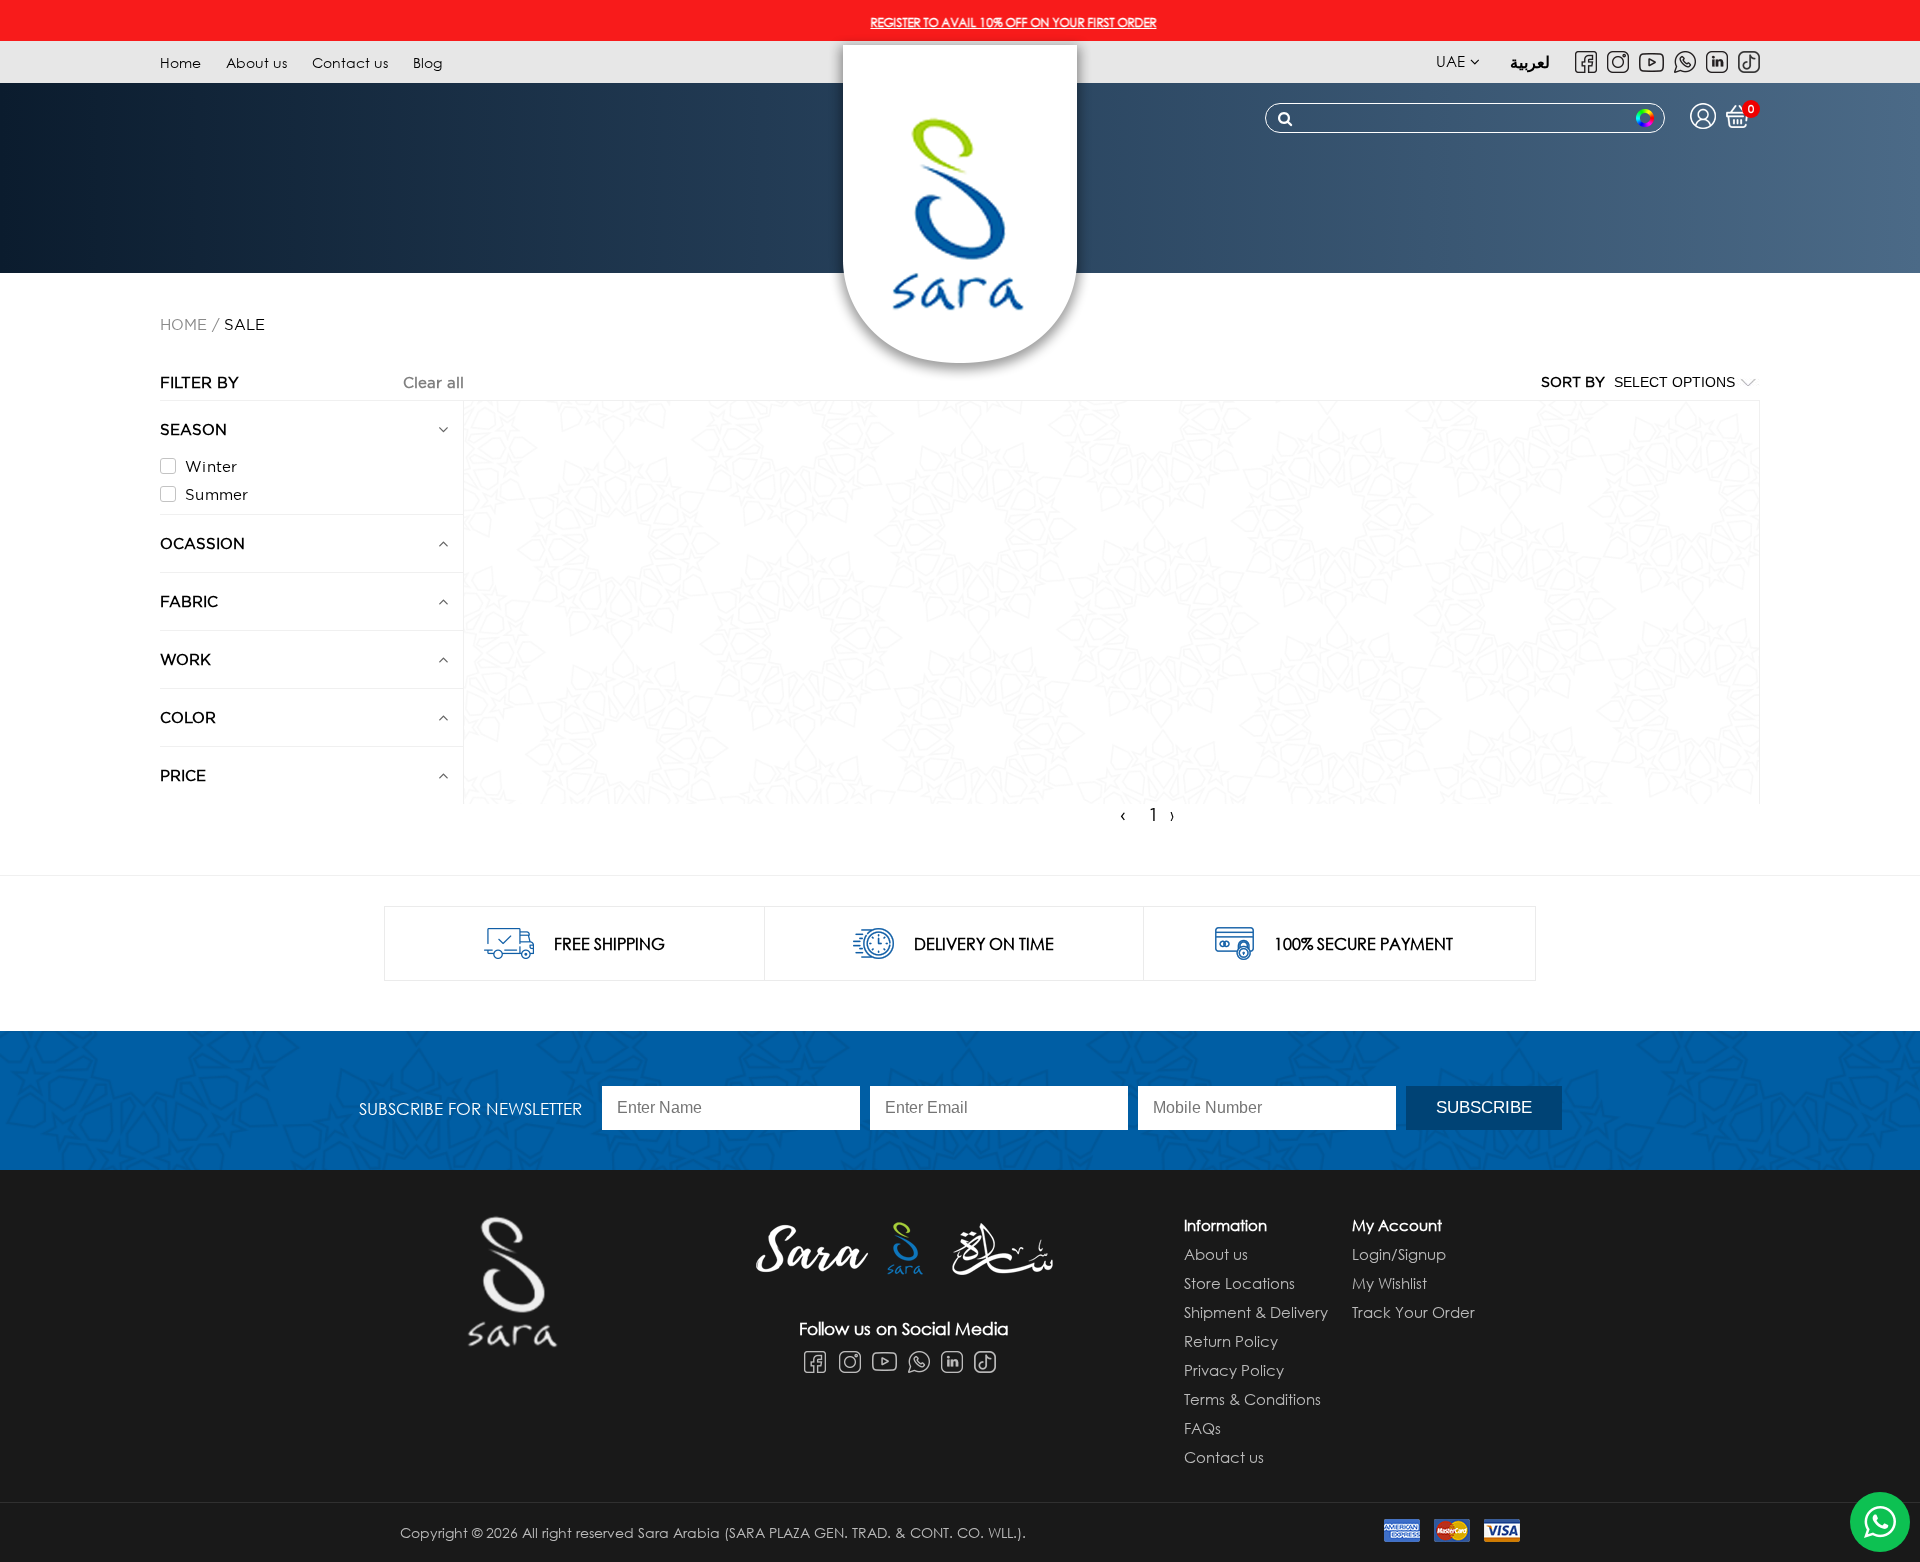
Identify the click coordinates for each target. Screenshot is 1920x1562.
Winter (211, 466)
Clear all (433, 382)
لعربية (1530, 61)
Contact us (350, 62)
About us (256, 62)
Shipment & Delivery (1256, 1312)
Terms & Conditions (1252, 1399)
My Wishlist (1389, 1283)
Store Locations (1239, 1283)
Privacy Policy (1234, 1370)
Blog (427, 62)
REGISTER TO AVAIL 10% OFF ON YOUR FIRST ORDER (974, 22)
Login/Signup (1399, 1254)
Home (180, 62)
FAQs (1202, 1428)
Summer (217, 494)
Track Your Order (1413, 1312)
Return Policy (1231, 1341)
